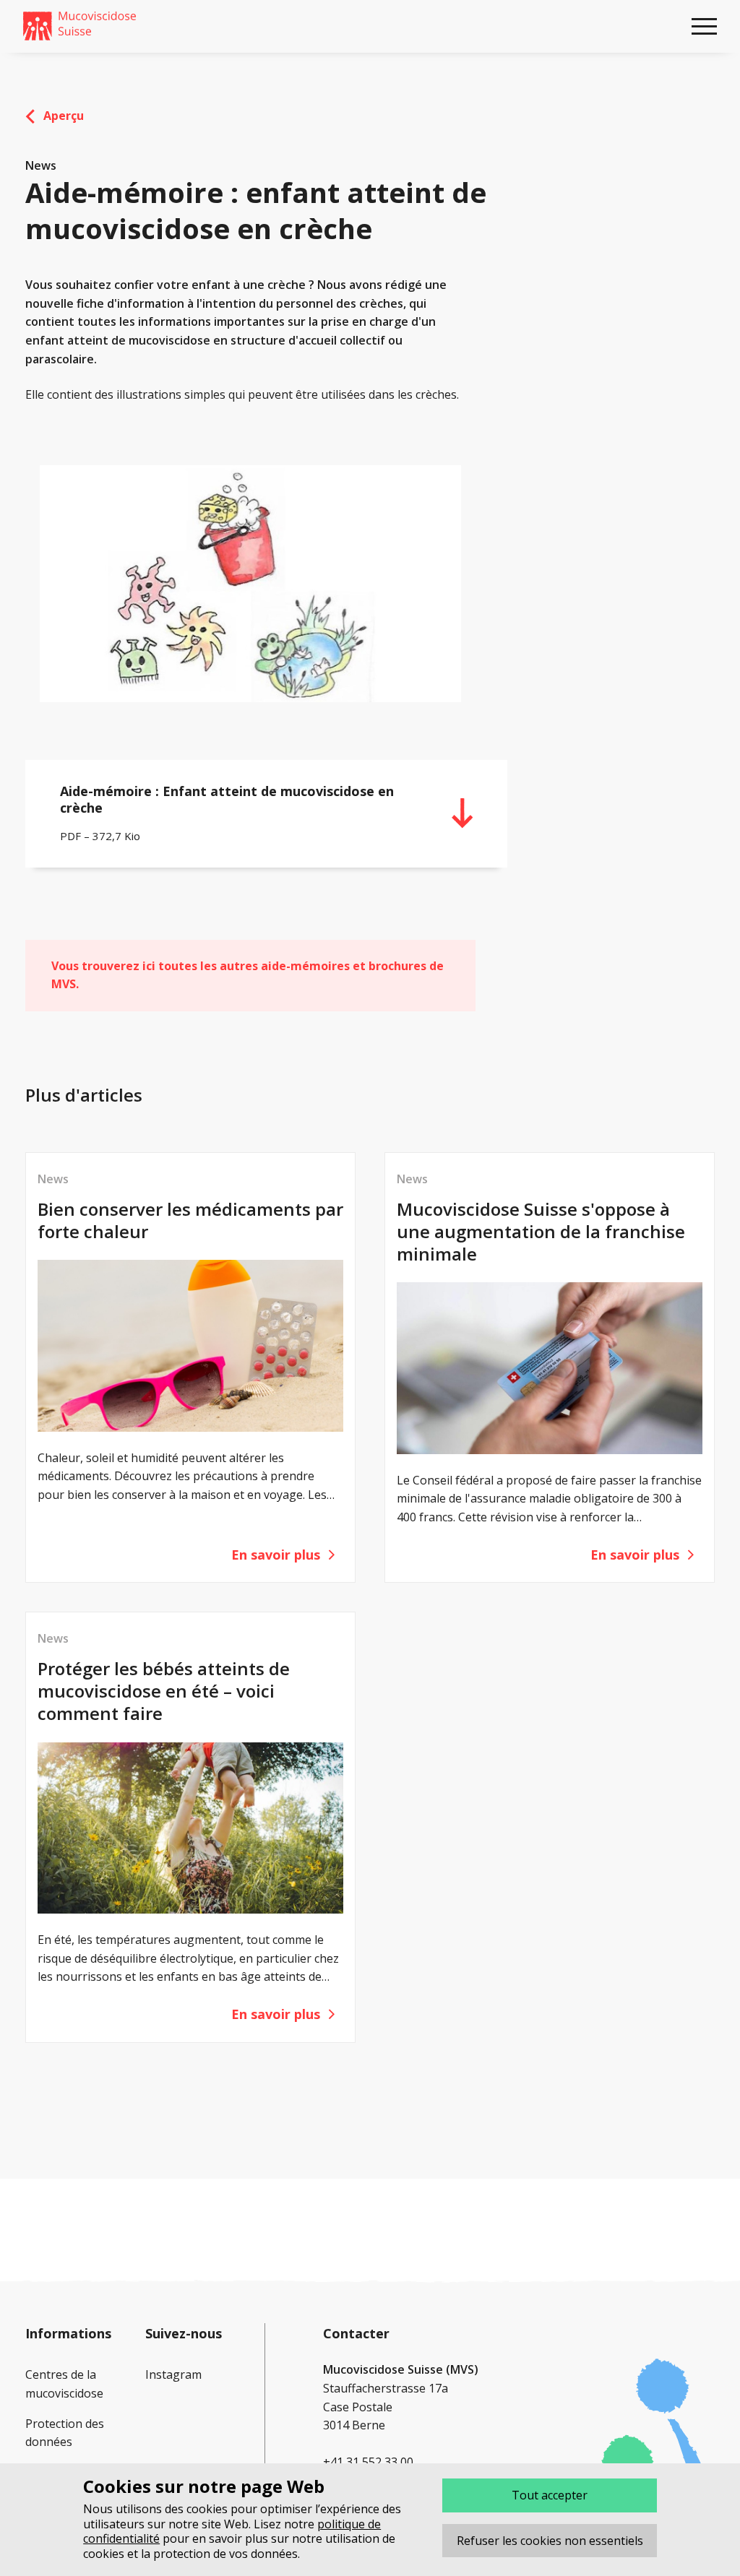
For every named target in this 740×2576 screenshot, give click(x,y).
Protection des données (65, 2433)
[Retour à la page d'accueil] (79, 26)
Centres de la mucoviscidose (64, 2384)
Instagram (173, 2374)
